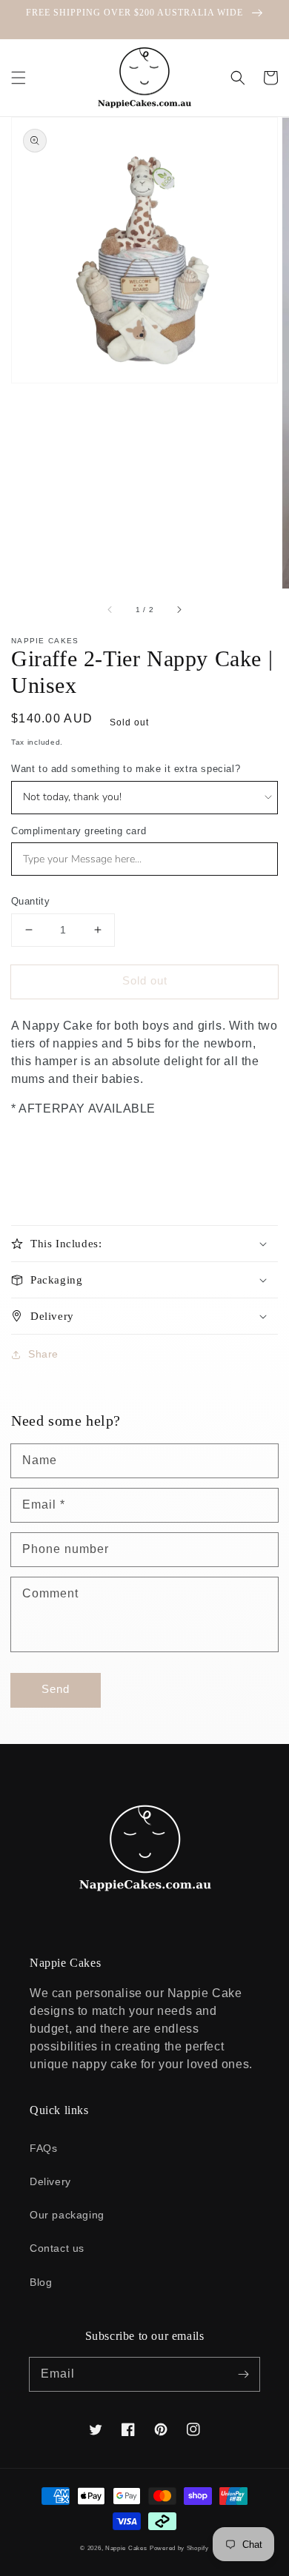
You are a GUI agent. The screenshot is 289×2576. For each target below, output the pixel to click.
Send (56, 1689)
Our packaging (67, 2215)
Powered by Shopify (179, 2548)
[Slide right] (179, 609)
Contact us (57, 2248)
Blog (41, 2282)
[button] (19, 78)
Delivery (50, 2181)
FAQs (43, 2148)
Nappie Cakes (126, 2548)
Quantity (30, 901)
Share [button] (43, 1354)
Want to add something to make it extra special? (126, 769)
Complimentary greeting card (79, 831)
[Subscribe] (243, 2374)
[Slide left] (110, 609)
